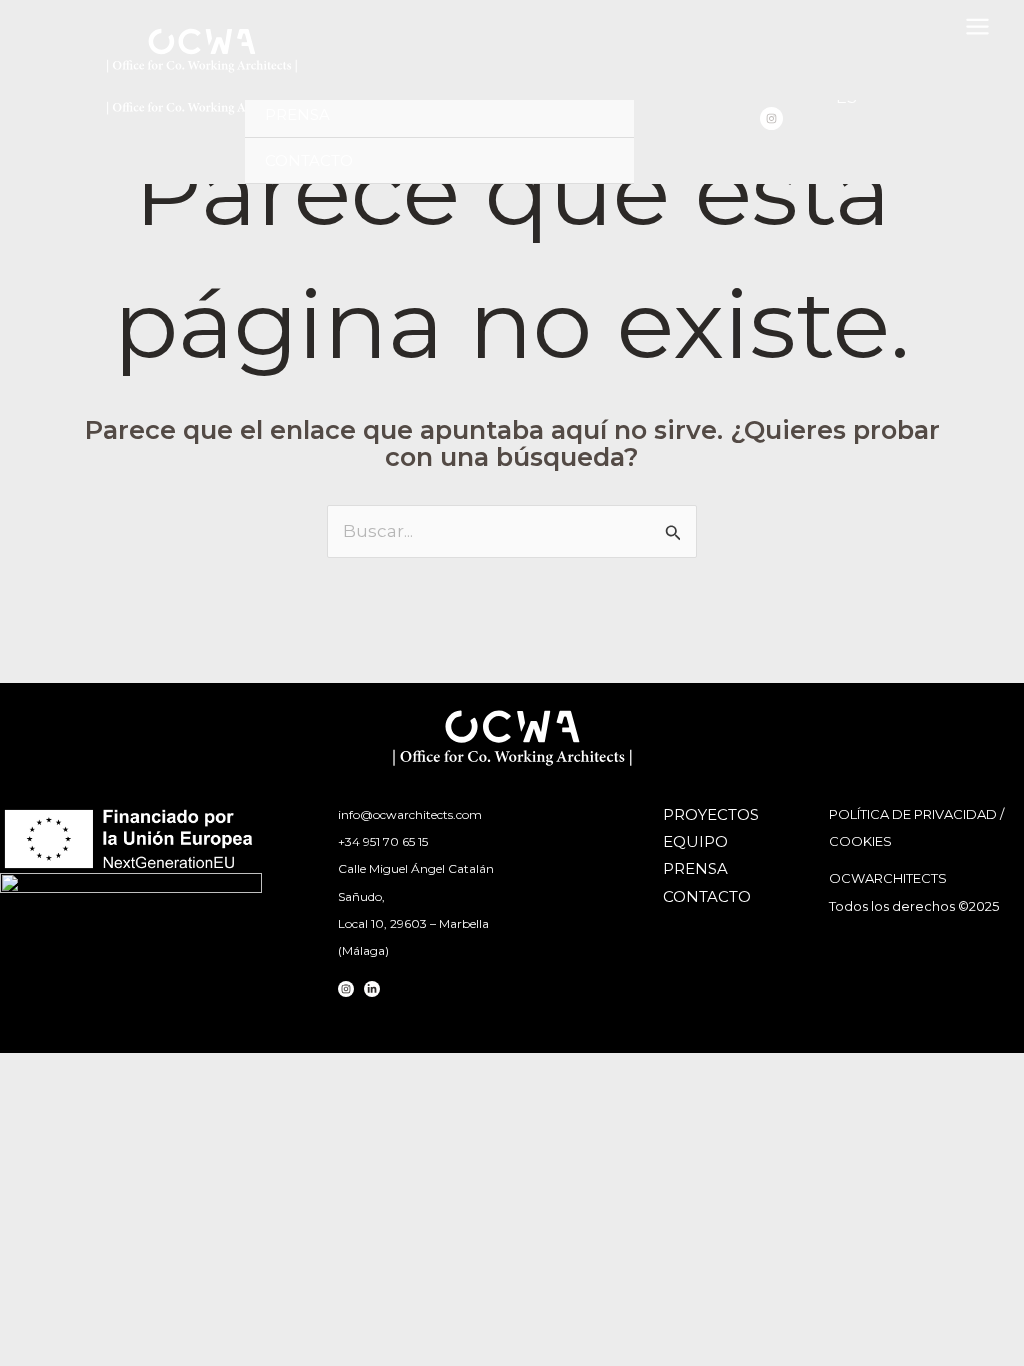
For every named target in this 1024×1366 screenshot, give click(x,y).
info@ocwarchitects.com (410, 814)
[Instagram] (771, 118)
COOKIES (860, 841)
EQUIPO (695, 841)
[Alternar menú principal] (978, 26)
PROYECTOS (711, 814)
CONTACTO (309, 160)
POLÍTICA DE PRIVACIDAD (913, 814)
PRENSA (297, 114)
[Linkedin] (372, 989)
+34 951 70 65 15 (383, 841)
